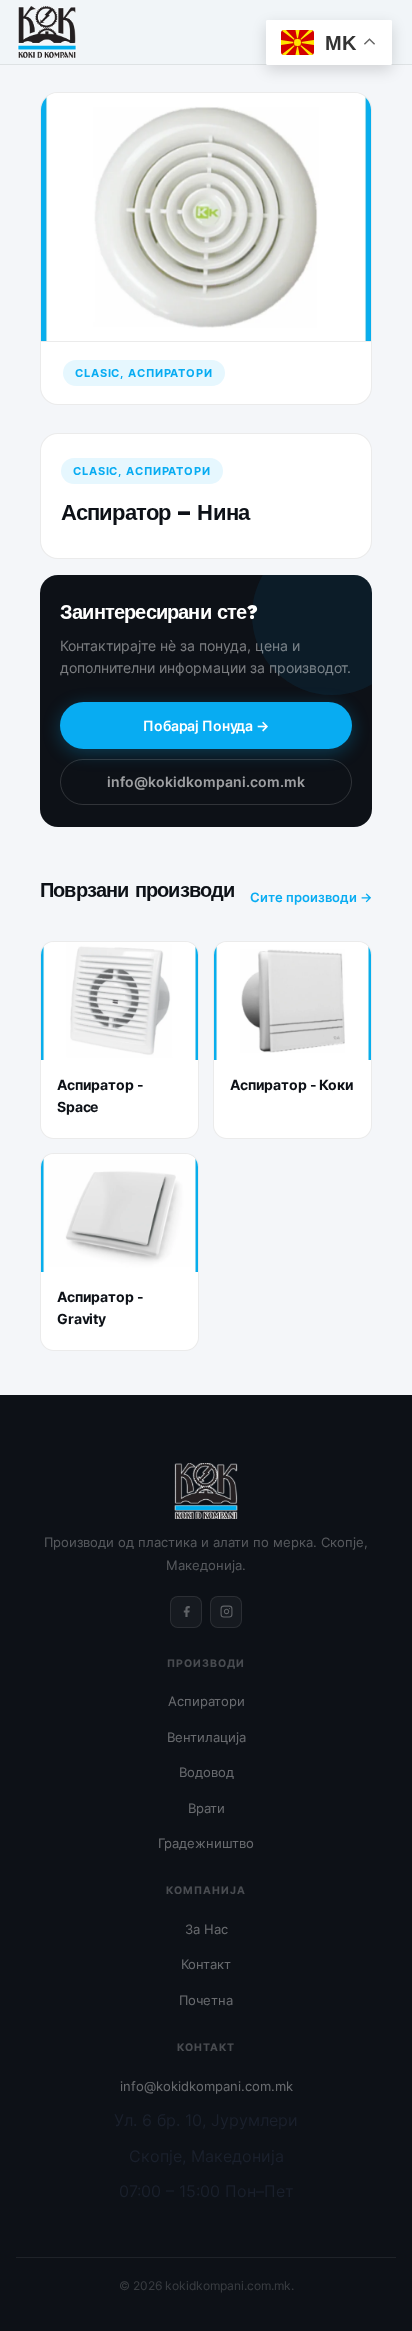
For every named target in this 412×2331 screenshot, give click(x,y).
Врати (206, 1808)
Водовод (206, 1772)
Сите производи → (311, 897)
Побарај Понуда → (206, 725)
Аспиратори (206, 1701)
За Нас (206, 1929)
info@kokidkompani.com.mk (206, 782)
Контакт (206, 1964)
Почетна (206, 2000)
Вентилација (206, 1737)
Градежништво (206, 1843)
